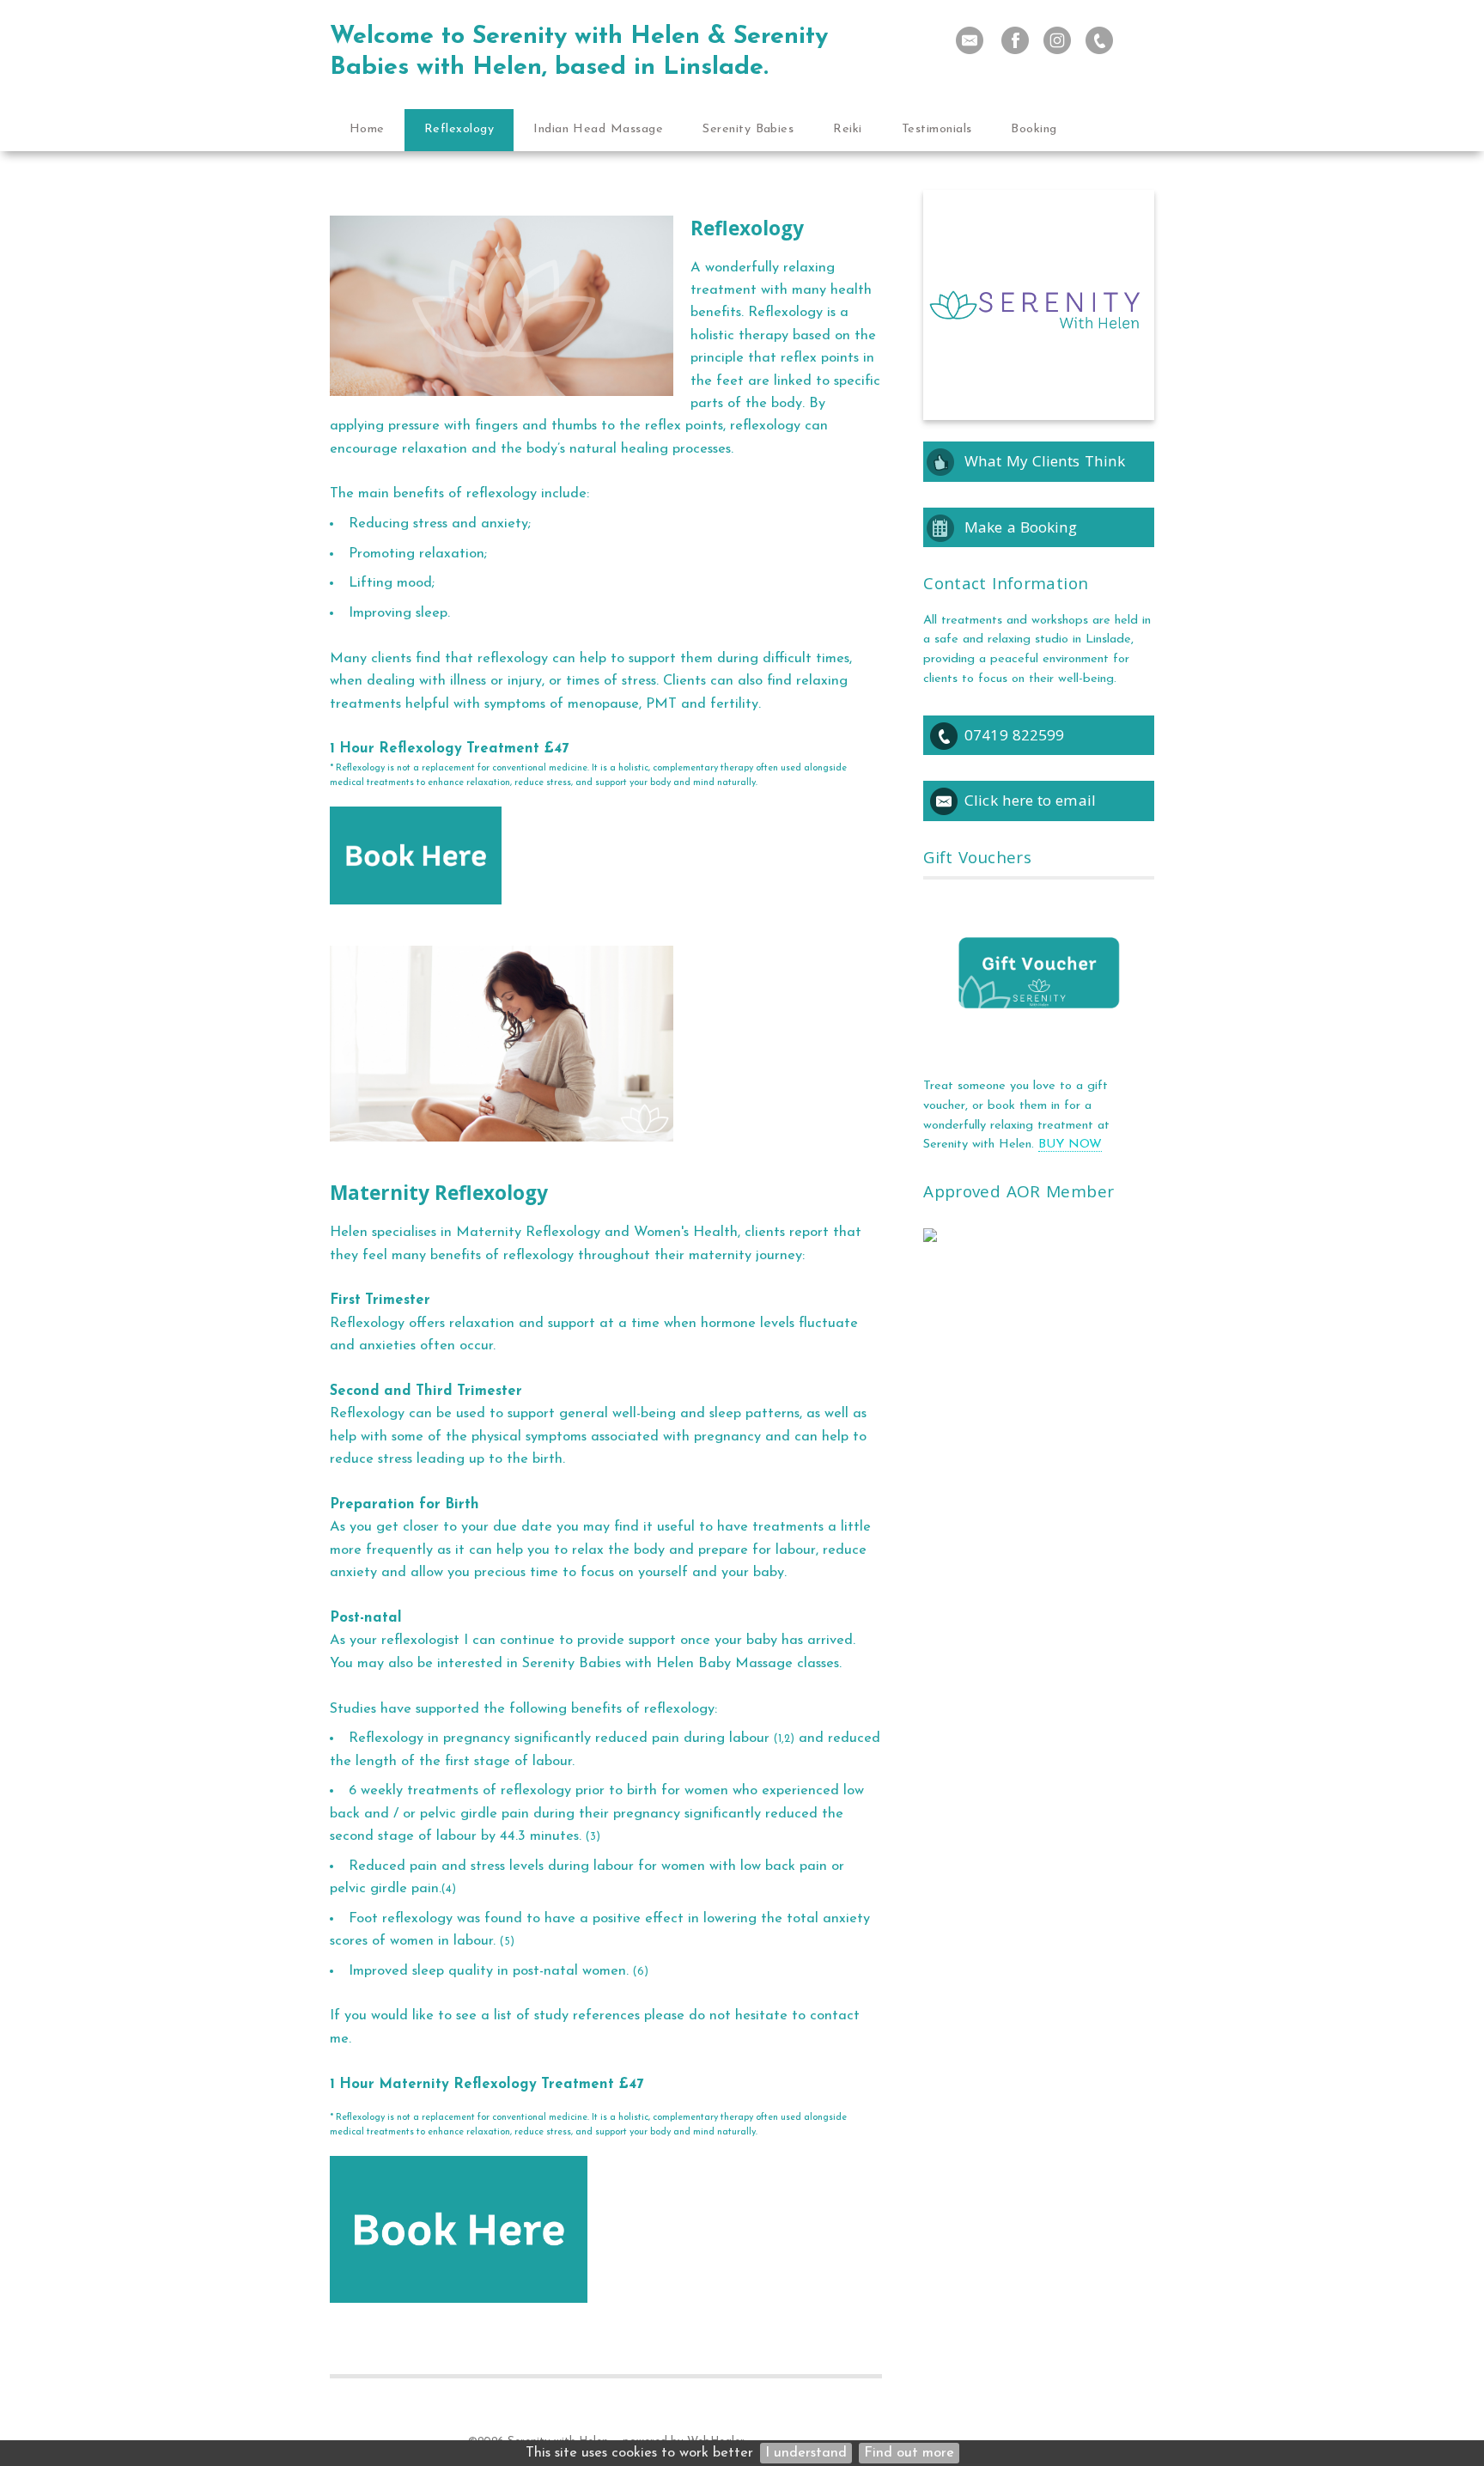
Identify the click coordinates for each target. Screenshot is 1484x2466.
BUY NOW (1070, 1145)
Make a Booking (1021, 527)
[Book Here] (416, 918)
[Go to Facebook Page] (1015, 40)
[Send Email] (970, 40)
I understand (806, 2453)
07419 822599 (1014, 735)
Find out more (909, 2453)
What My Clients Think (1045, 461)
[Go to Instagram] (1057, 40)
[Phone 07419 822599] (1099, 40)
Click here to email (1030, 800)
